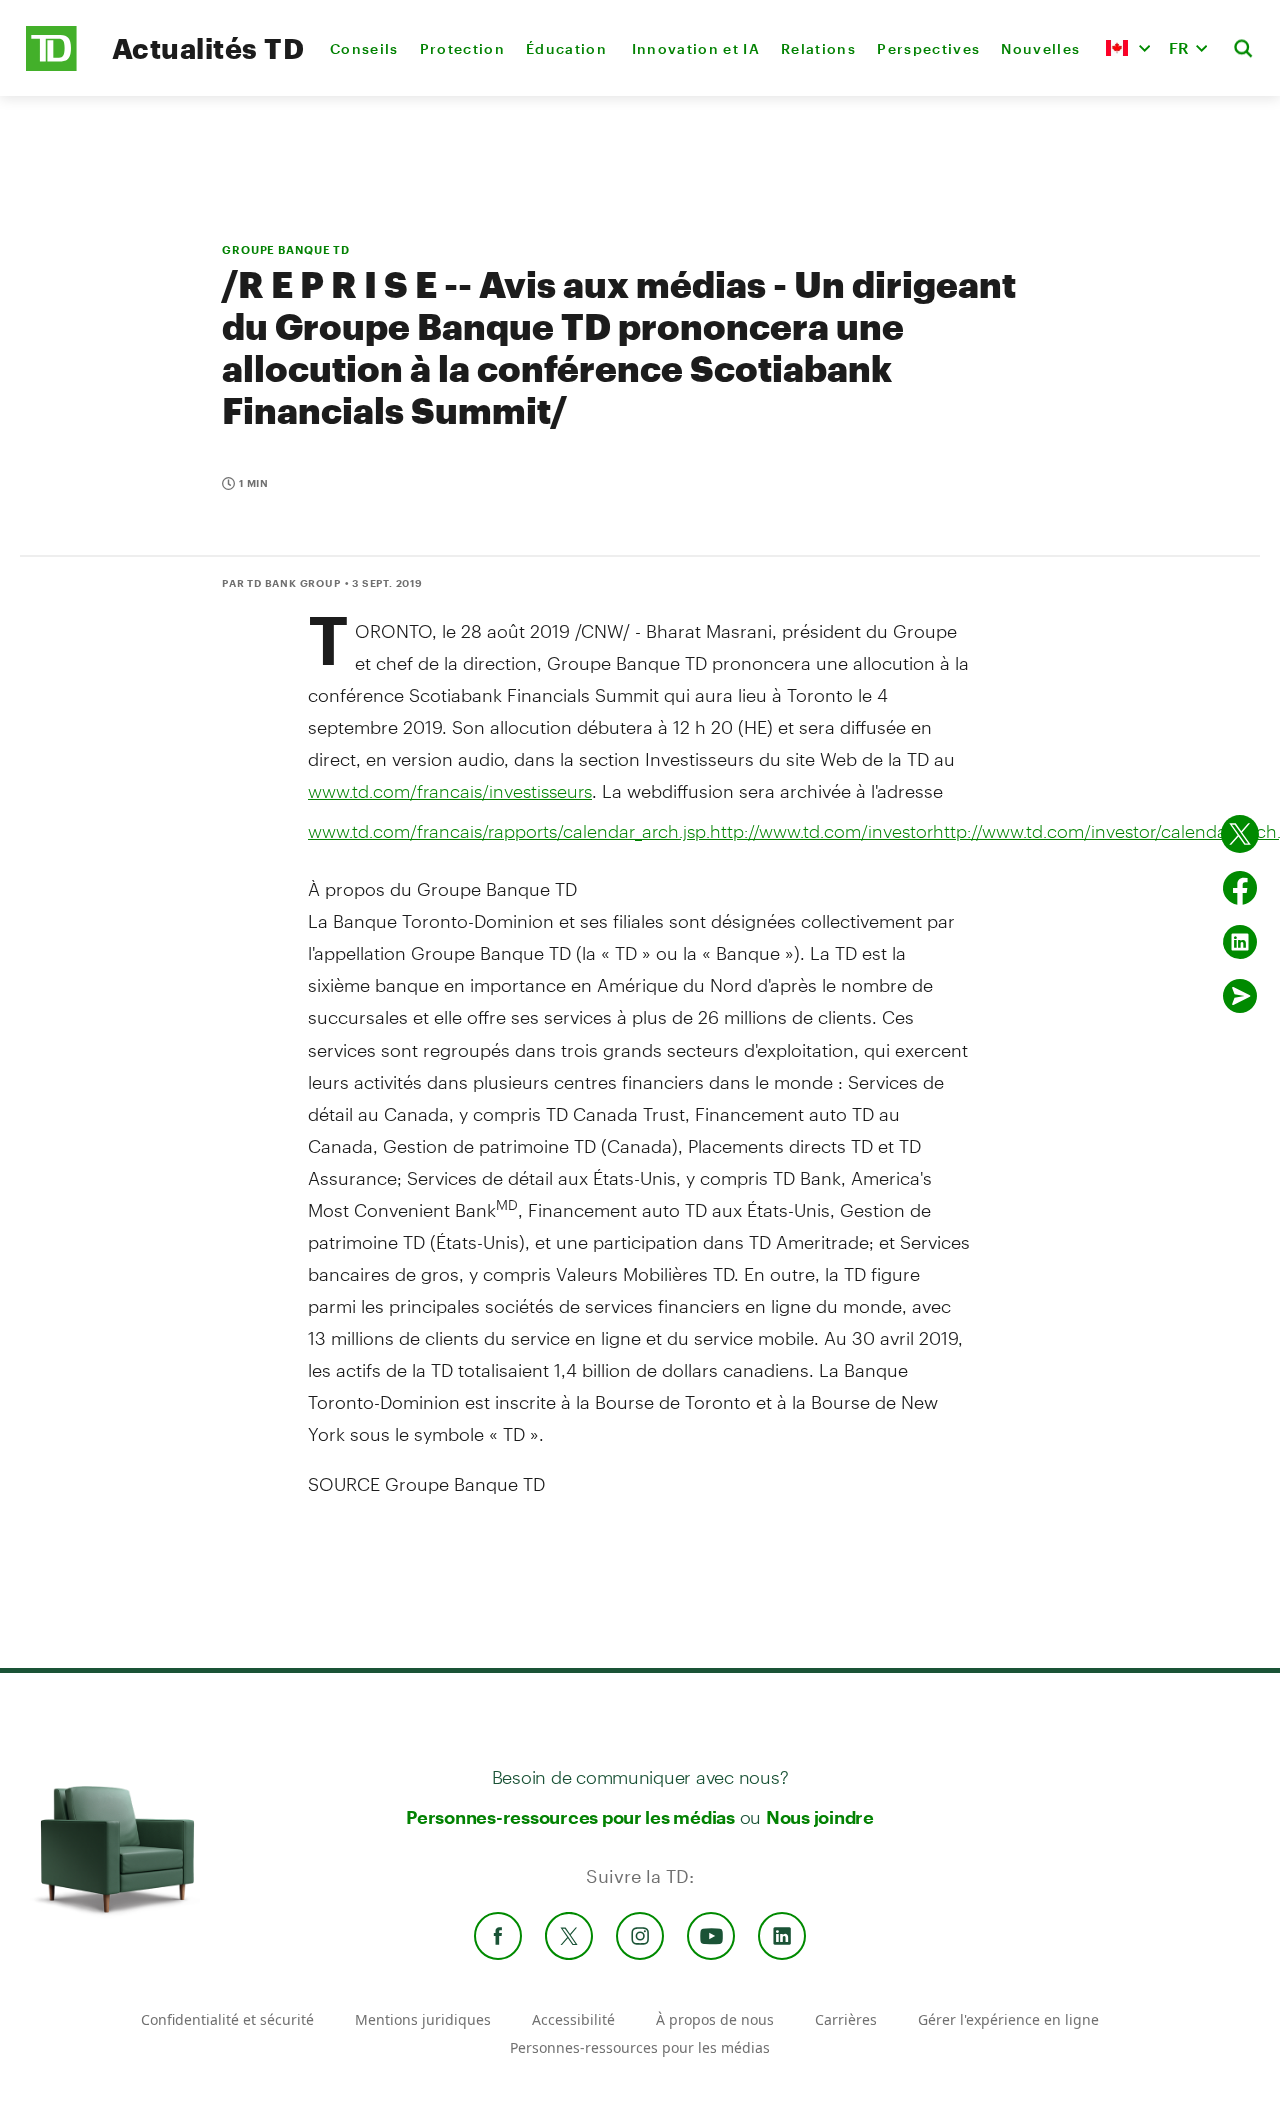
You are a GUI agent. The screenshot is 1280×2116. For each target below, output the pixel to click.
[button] (1128, 48)
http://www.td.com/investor (821, 831)
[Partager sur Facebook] (1240, 888)
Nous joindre (820, 1817)
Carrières (846, 2019)
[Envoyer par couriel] (1240, 996)
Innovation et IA (696, 48)
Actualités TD (208, 48)
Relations (818, 48)
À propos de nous (715, 2019)
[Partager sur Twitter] (1240, 834)
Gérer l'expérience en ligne (1008, 2019)
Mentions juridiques (423, 2019)
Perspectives (928, 48)
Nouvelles (1040, 48)
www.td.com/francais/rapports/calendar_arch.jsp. (509, 831)
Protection (462, 48)
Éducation (568, 48)
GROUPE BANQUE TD (286, 249)
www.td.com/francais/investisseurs (450, 791)
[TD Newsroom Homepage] (51, 65)
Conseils (364, 48)
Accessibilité (573, 2019)
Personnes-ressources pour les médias (570, 1817)
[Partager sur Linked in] (1240, 942)
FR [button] (1179, 47)
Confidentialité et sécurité (227, 2019)
